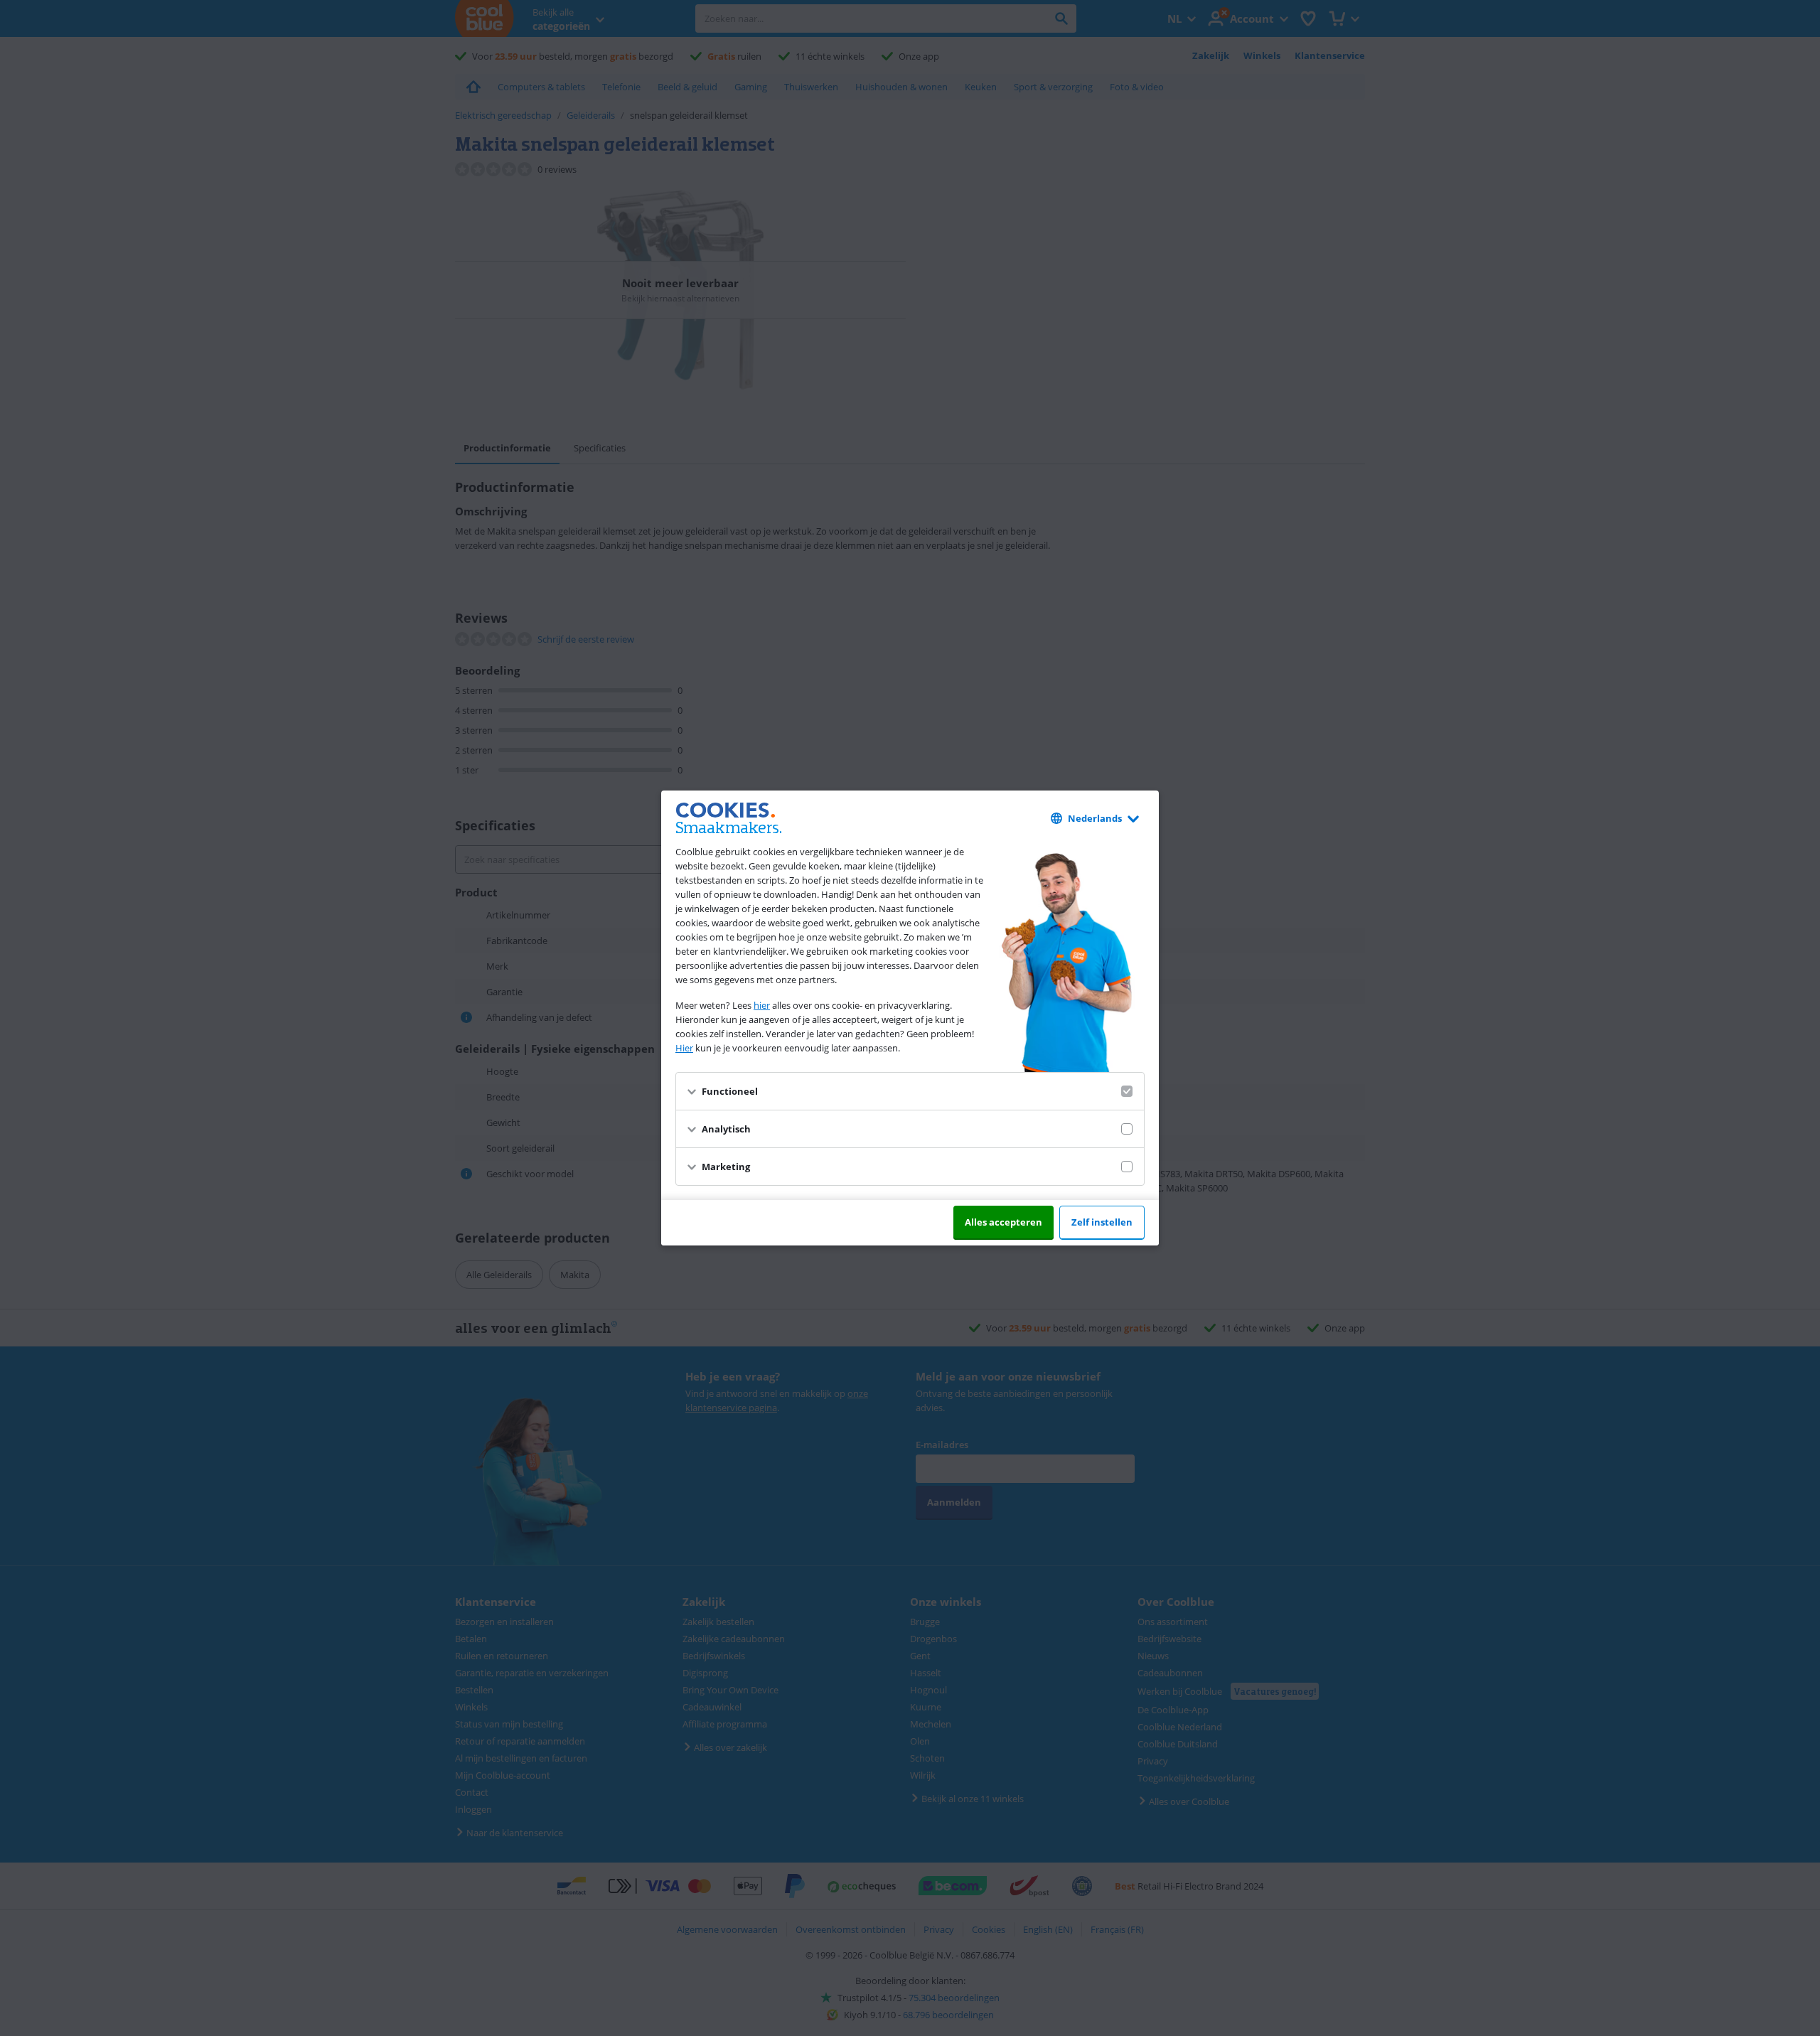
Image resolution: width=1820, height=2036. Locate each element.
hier (762, 1005)
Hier (684, 1048)
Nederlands (1095, 818)
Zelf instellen (1102, 1222)
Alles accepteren (1003, 1222)
